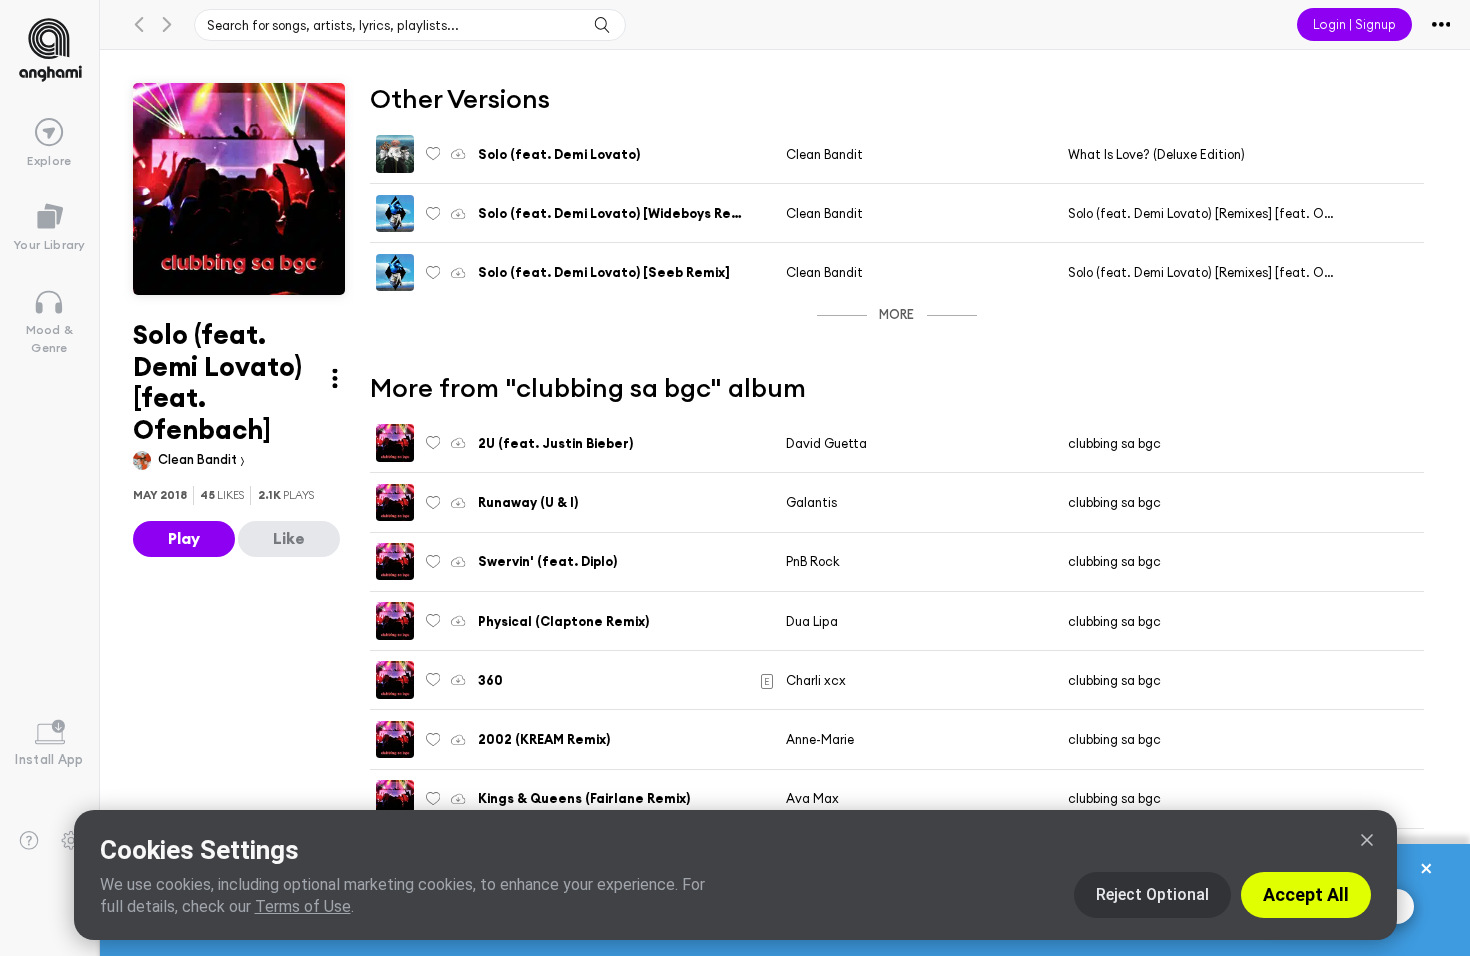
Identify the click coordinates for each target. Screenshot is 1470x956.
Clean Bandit (199, 459)
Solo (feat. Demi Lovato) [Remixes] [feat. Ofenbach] (1223, 213)
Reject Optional (1152, 894)
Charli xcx (816, 680)
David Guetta (826, 443)
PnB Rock (813, 561)
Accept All (1306, 894)
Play (184, 538)
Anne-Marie (820, 739)
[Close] (1367, 840)
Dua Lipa (812, 621)
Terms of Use (303, 906)
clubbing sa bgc (1114, 443)
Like (289, 538)
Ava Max (812, 798)
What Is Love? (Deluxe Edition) (1156, 154)
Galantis (811, 502)
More (896, 314)
